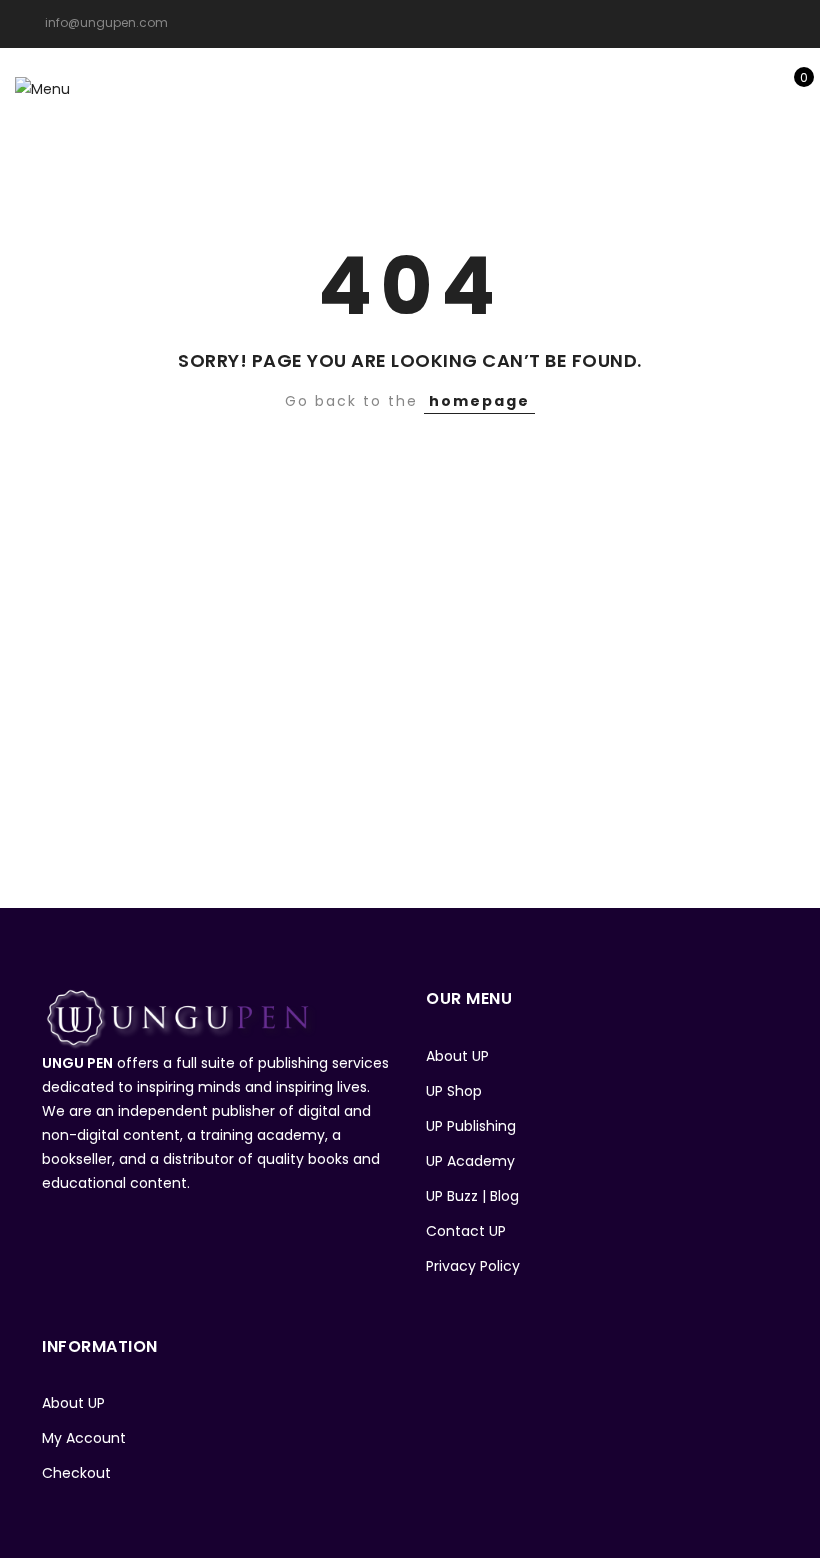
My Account (84, 1438)
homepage (479, 401)
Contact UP (466, 1231)
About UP (457, 1056)
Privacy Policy (473, 1266)
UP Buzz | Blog (472, 1196)
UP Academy (470, 1161)
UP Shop (454, 1091)
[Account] (727, 88)
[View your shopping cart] (789, 88)
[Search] (696, 88)
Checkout (76, 1473)
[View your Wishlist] (758, 88)
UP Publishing (471, 1126)
